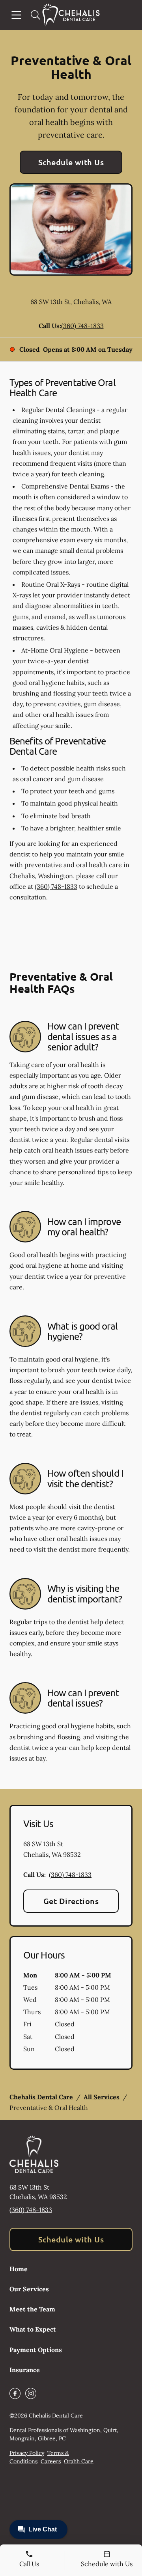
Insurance (25, 2370)
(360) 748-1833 (82, 326)
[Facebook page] (15, 2393)
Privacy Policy (27, 2453)
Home (19, 2269)
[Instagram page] (31, 2393)
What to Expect (33, 2329)
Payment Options (36, 2350)
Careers (51, 2461)
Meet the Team (32, 2309)
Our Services (29, 2289)
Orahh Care (79, 2461)
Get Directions (71, 1901)
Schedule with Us (71, 162)
